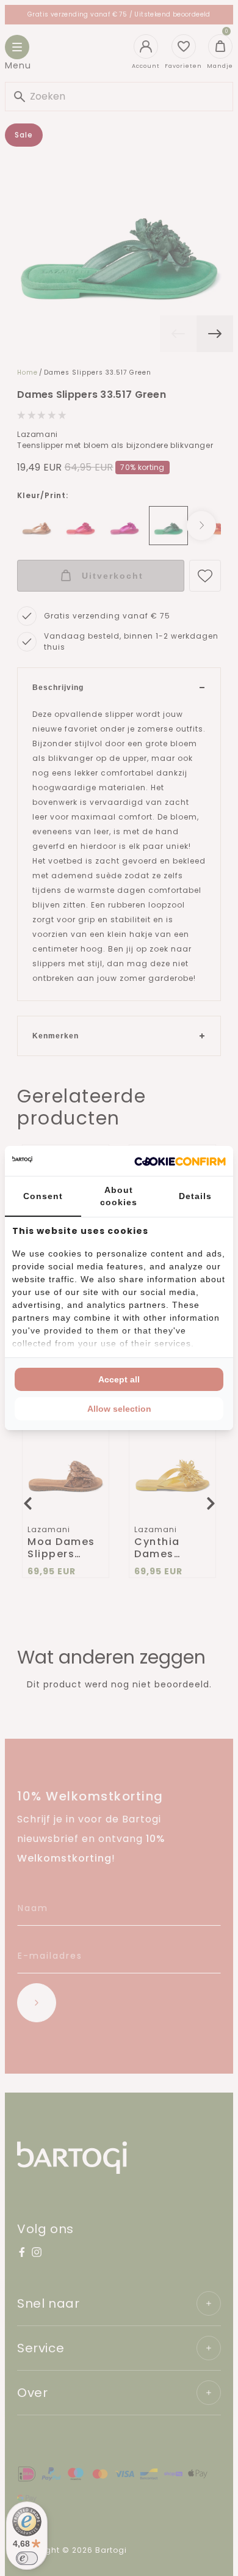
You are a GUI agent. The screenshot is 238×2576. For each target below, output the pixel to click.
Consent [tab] (43, 1196)
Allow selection (119, 1409)
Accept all (119, 1379)
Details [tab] (195, 1196)
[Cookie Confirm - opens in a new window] (180, 1161)
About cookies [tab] (119, 1196)
